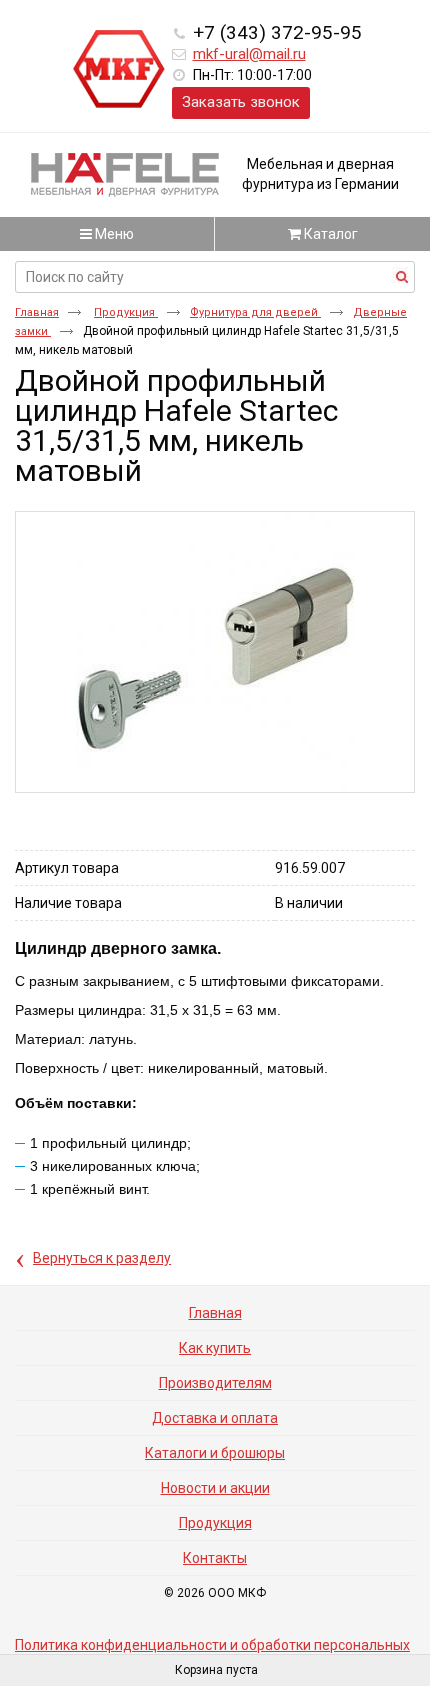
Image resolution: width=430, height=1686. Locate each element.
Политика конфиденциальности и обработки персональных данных (212, 1652)
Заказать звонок (241, 102)
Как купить (215, 1348)
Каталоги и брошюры (215, 1453)
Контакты (215, 1558)
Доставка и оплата (215, 1418)
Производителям (215, 1383)
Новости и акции (215, 1488)
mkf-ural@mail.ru (249, 54)
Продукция (126, 312)
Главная (37, 312)
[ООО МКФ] (119, 70)
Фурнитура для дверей (255, 312)
